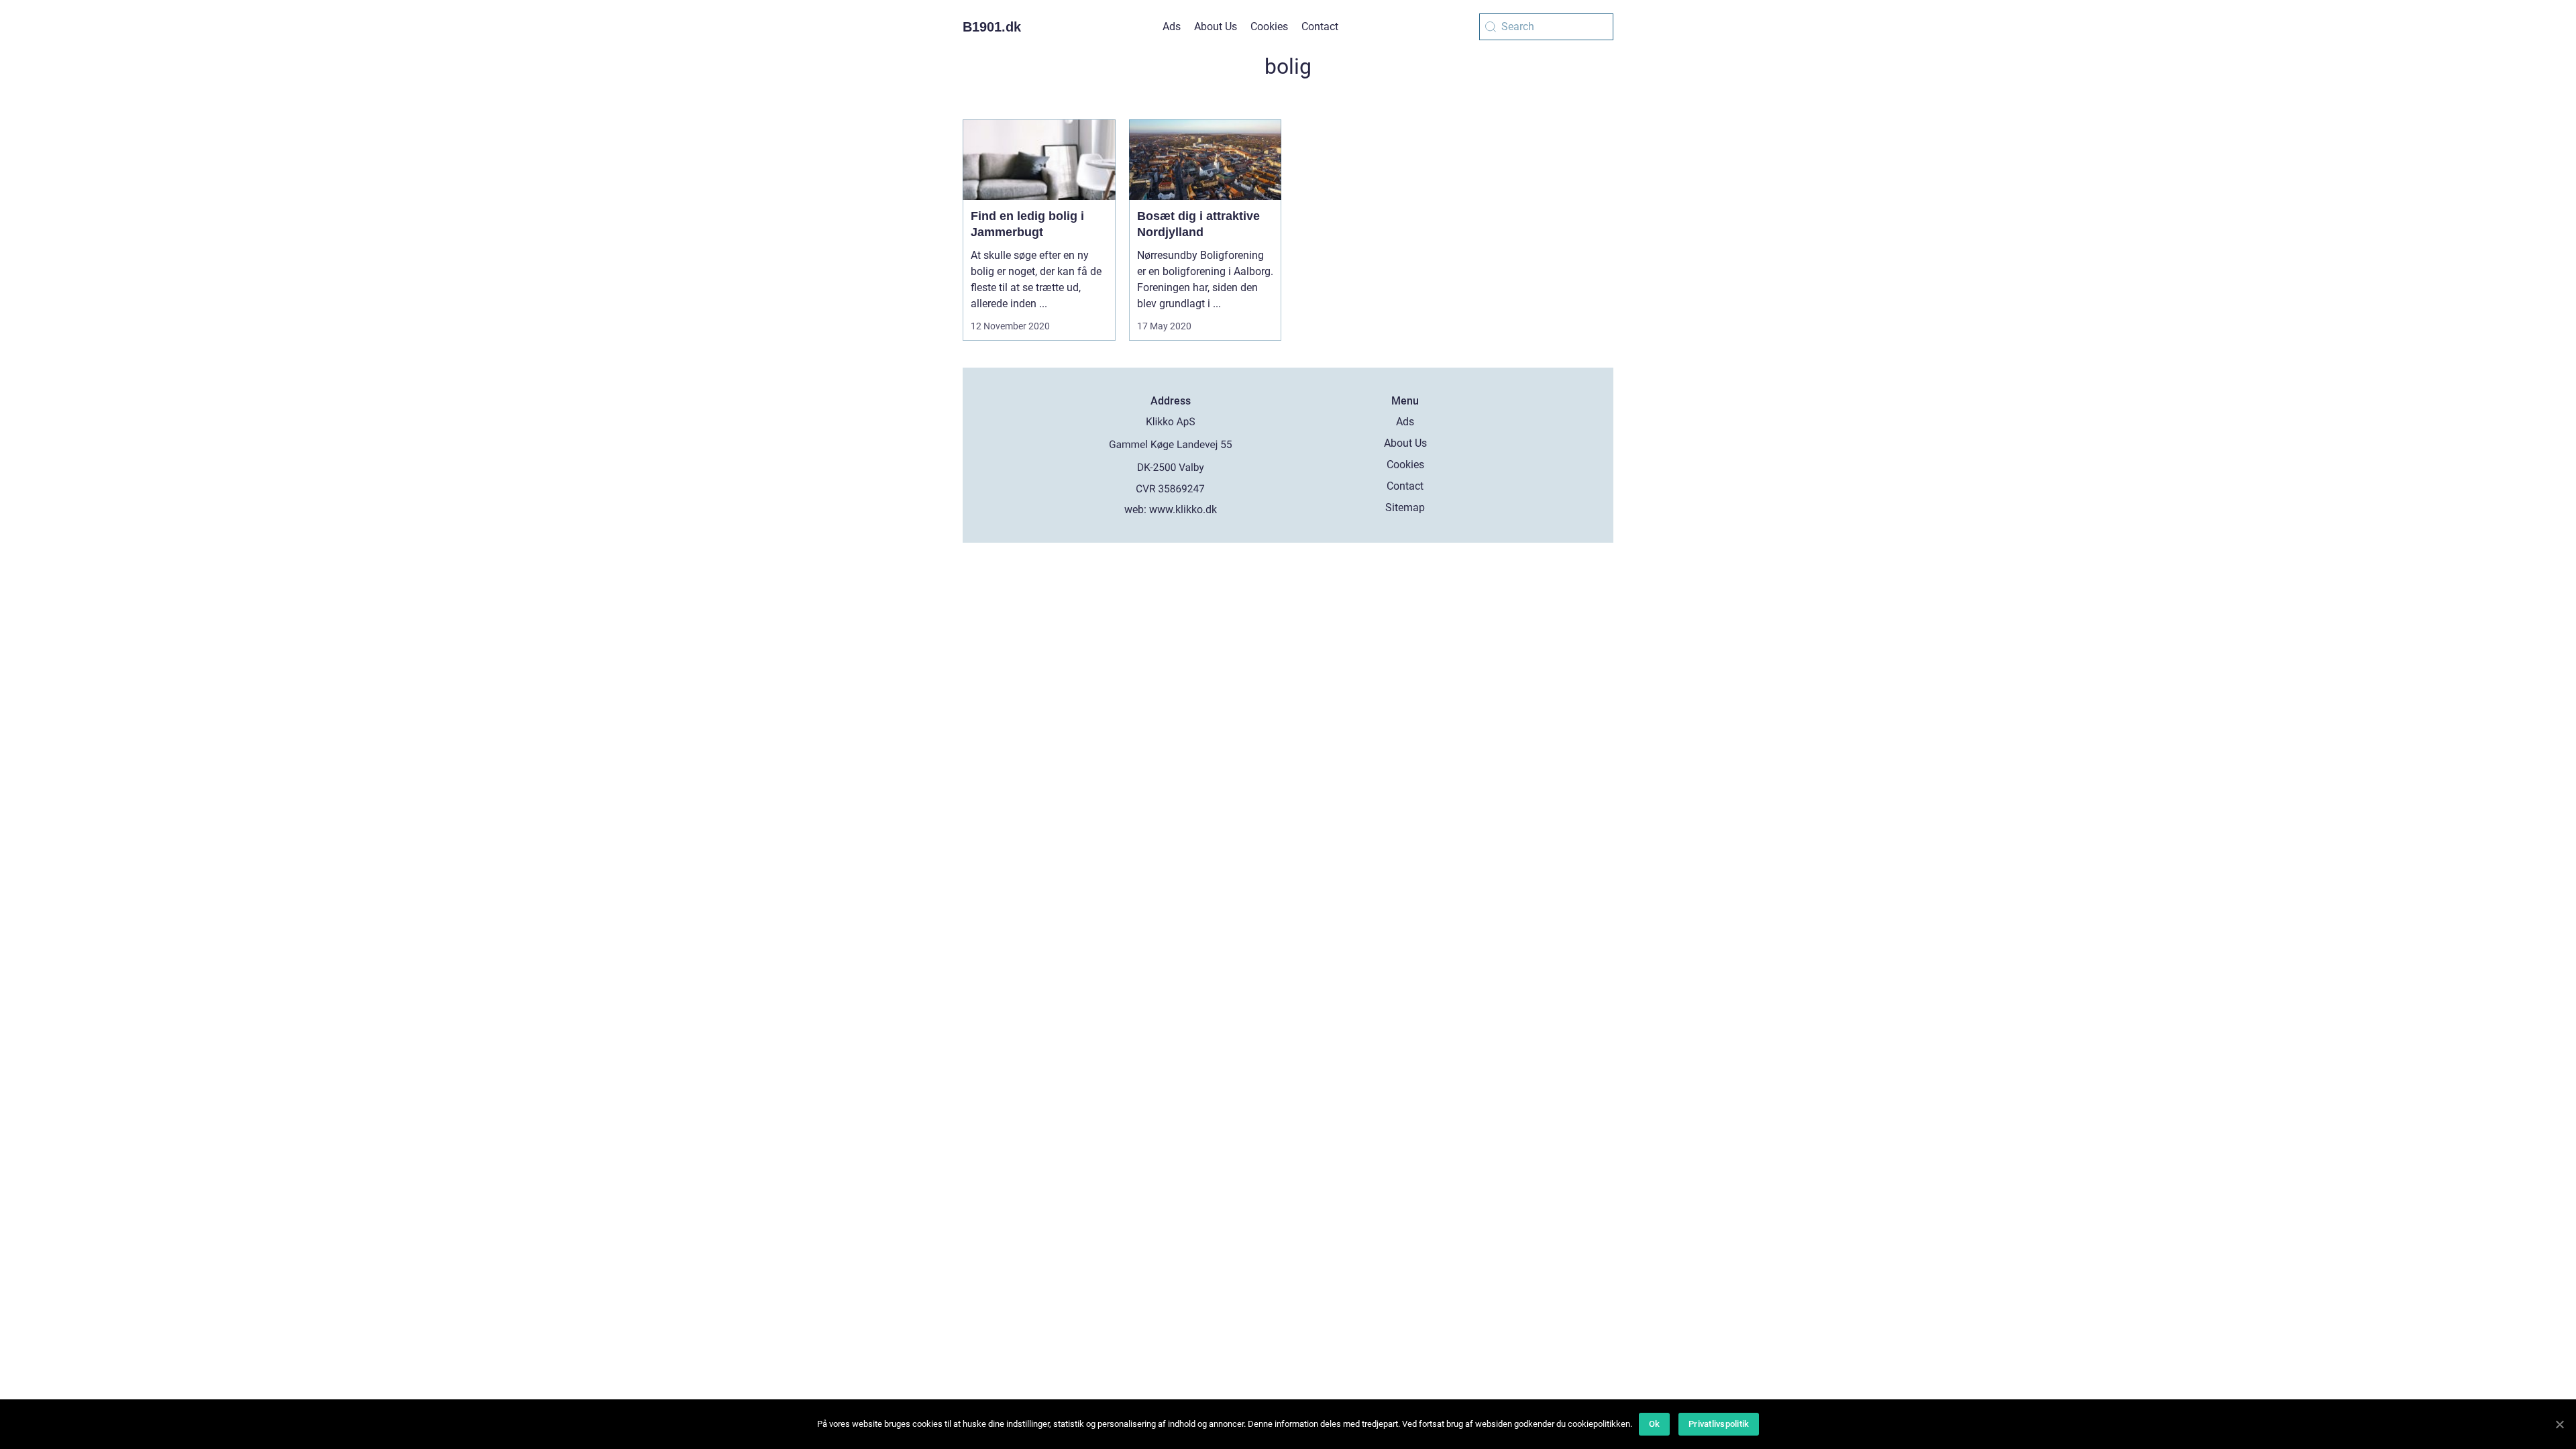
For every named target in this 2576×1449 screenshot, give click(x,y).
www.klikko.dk (1183, 509)
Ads (1172, 26)
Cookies (1269, 26)
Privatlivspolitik (1719, 1424)
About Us (1216, 26)
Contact (1320, 26)
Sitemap (1405, 507)
